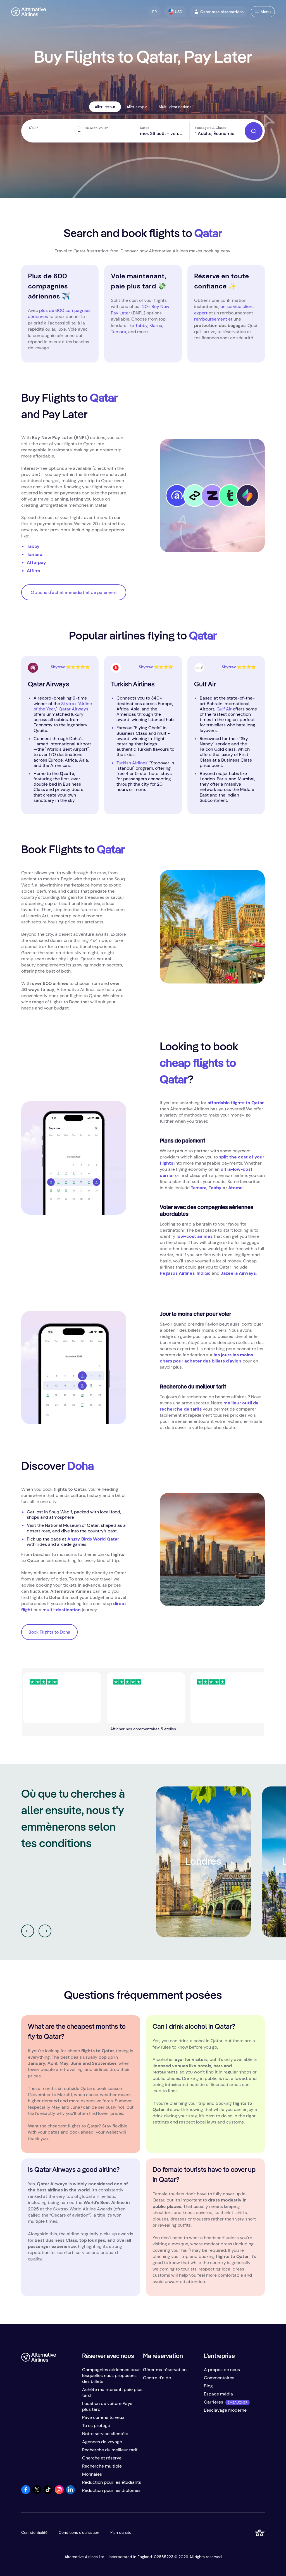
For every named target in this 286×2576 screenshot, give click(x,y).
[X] (37, 2493)
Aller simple (137, 107)
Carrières (214, 2402)
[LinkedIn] (70, 2493)
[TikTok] (48, 2493)
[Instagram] (59, 2493)
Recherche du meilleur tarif (110, 2450)
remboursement (211, 319)
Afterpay (36, 562)
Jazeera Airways (238, 1273)
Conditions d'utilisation (79, 2532)
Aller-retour (105, 107)
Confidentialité (34, 2532)
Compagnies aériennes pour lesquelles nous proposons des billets (111, 2375)
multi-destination (62, 1610)
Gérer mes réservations (222, 12)
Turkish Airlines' (132, 763)
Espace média (218, 2394)
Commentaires (219, 2378)
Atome (235, 1188)
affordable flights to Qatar (236, 1103)
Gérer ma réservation (165, 2370)
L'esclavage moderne (225, 2410)
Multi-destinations (175, 107)
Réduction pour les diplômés (111, 2490)
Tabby (141, 325)
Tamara (119, 332)
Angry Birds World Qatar (93, 1539)
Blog (208, 2386)
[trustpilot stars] (111, 1698)
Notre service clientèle (105, 2434)
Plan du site (121, 2532)
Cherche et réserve (102, 2458)
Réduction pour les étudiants (112, 2482)
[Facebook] (26, 2493)
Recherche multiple (102, 2466)
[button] (155, 12)
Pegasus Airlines (177, 1273)
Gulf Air (224, 709)
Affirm (34, 571)
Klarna (156, 325)
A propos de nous (222, 2370)
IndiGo (204, 1273)
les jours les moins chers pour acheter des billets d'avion (206, 1358)
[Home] (29, 12)
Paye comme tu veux (103, 2417)
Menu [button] (266, 12)
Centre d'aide (157, 2378)
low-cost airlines (195, 1236)
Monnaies (92, 2474)
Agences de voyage (102, 2442)
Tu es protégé (96, 2425)
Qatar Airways (73, 709)
